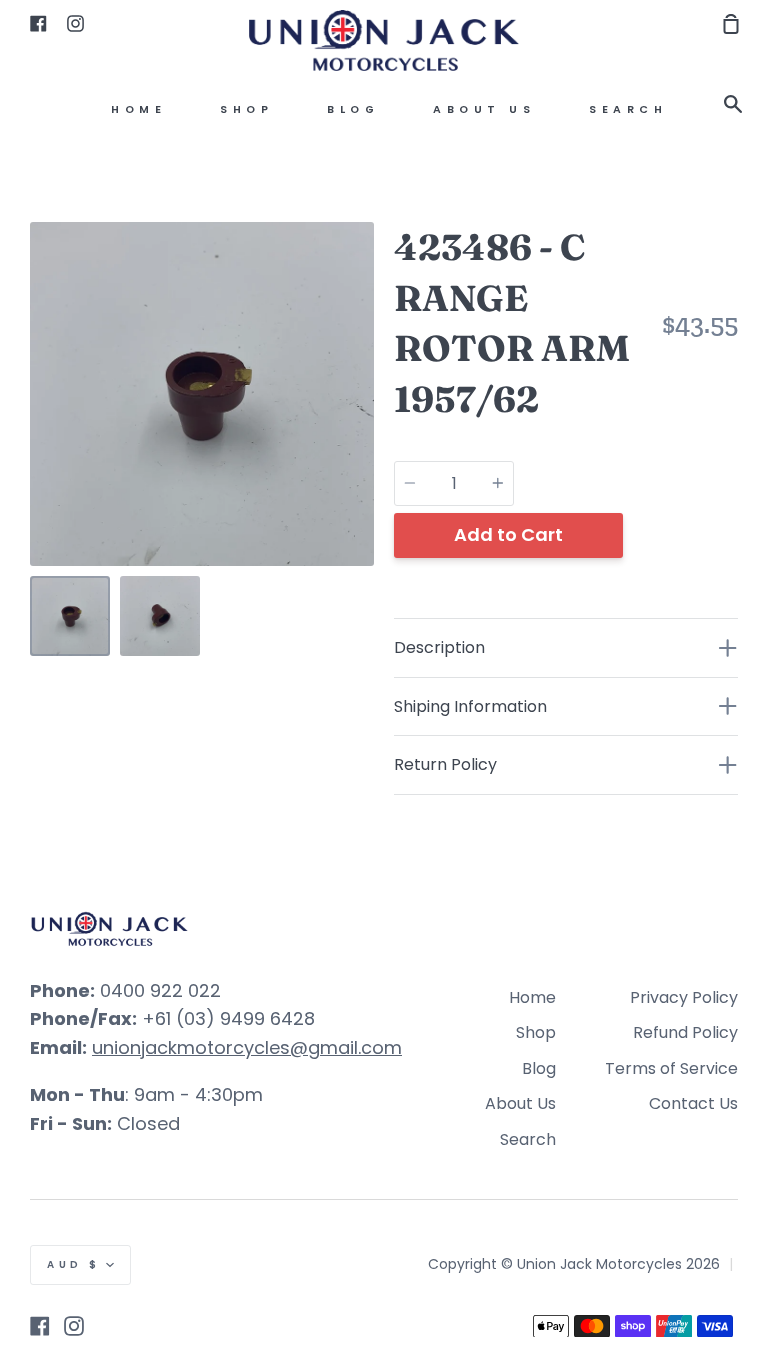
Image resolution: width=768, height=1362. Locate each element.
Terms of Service (671, 1068)
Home (138, 109)
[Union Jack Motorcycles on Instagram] (74, 1326)
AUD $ (74, 1264)
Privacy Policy (684, 997)
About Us (484, 109)
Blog (353, 109)
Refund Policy (685, 1032)
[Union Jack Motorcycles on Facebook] (40, 1326)
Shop (246, 109)
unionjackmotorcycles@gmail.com (247, 1047)
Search (628, 109)
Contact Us (693, 1103)
